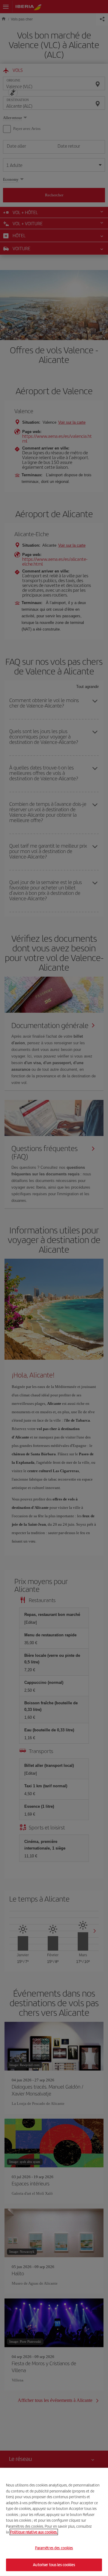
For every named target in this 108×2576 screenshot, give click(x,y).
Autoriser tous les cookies (54, 2565)
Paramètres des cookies (54, 2548)
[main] (54, 2522)
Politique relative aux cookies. (34, 2532)
